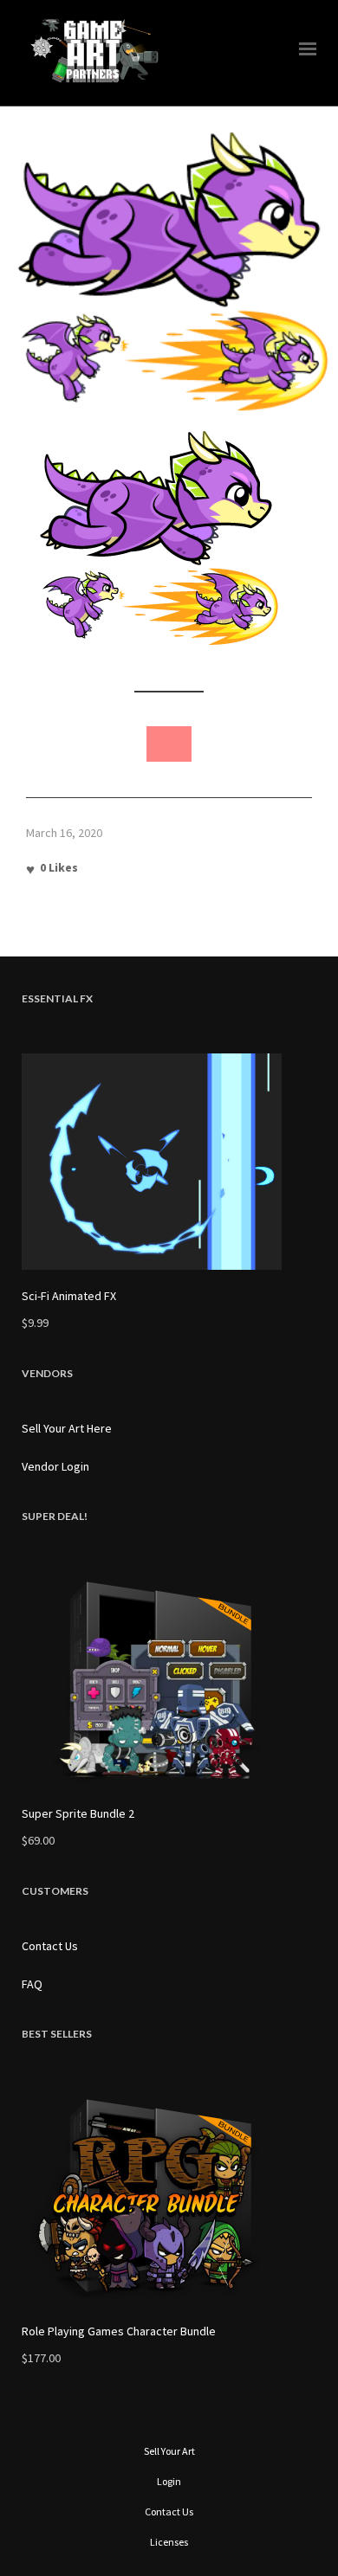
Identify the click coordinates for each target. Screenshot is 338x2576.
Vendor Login (55, 1466)
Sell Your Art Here (67, 1428)
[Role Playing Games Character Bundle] (169, 2197)
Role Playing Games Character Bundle (119, 2331)
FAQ (32, 1984)
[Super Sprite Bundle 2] (169, 1679)
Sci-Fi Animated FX (69, 1296)
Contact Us (50, 1946)
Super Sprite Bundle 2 (78, 1813)
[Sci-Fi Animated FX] (169, 1162)
